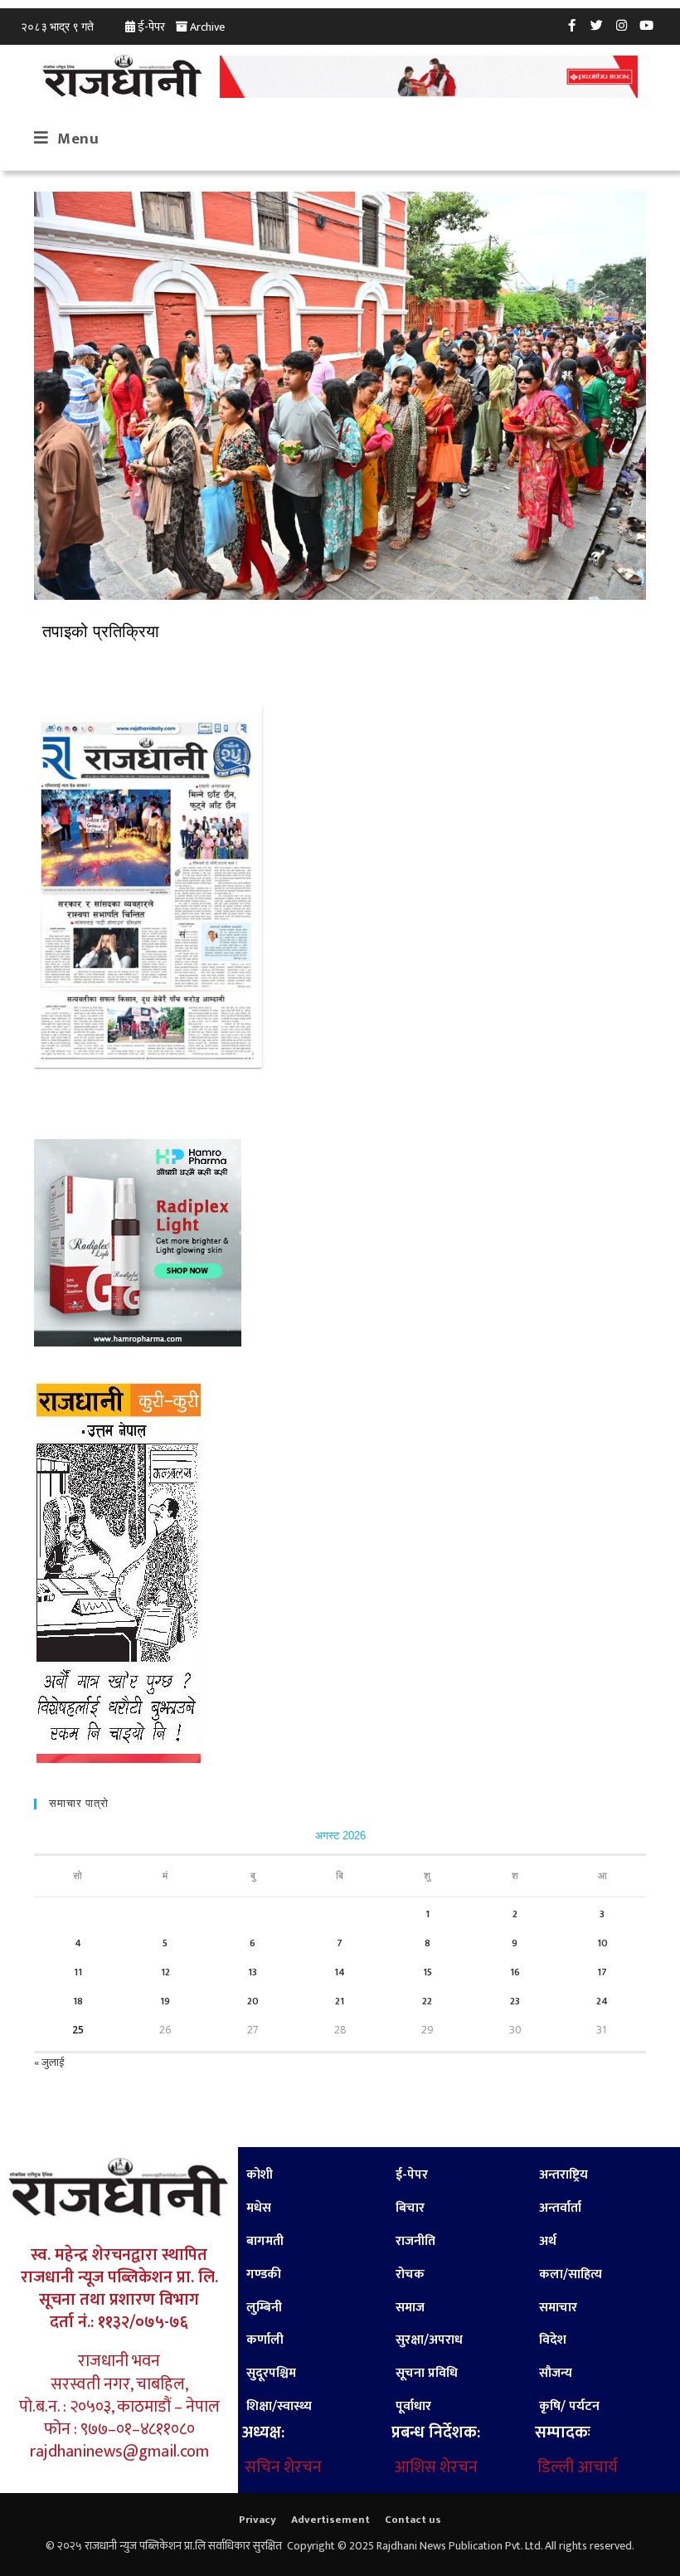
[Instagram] (622, 25)
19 (165, 2001)
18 (78, 2001)
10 (602, 1943)
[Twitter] (597, 25)
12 (165, 1972)
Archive (207, 27)
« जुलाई (49, 2062)
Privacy (257, 2520)
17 (602, 1972)
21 (340, 2001)
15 (427, 1972)
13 (253, 1972)
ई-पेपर (151, 27)
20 (253, 2001)
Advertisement (330, 2520)
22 (427, 2001)
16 (515, 1972)
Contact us (413, 2520)
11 (78, 1972)
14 (340, 1972)
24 (602, 2001)
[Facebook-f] (572, 25)
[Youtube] (647, 25)
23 (515, 2001)
